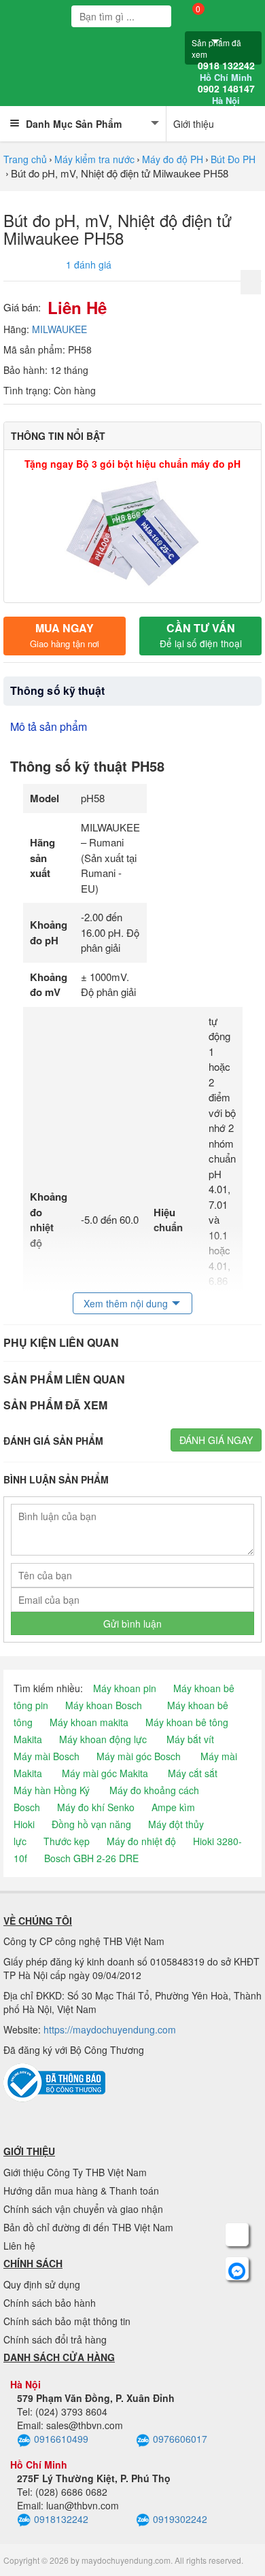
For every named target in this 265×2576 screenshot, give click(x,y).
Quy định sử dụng (42, 2284)
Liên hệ (19, 2246)
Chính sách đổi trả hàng (55, 2339)
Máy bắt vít (190, 1739)
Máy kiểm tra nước (94, 159)
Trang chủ (25, 159)
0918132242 (61, 2519)
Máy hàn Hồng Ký (52, 1790)
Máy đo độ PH (173, 159)
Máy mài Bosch (47, 1756)
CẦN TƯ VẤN (201, 635)
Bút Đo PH (233, 159)
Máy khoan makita (89, 1722)
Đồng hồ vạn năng (91, 1824)
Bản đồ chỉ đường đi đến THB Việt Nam (88, 2227)
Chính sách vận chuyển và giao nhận (83, 2209)
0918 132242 (226, 71)
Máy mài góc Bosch (139, 1756)
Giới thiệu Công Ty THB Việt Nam (75, 2172)
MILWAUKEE (59, 329)
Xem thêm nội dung (126, 1303)
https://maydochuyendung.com (110, 2029)
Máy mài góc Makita (105, 1773)
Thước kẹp (67, 1841)
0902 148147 (226, 95)
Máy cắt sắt (193, 1773)
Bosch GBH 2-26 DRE (91, 1858)
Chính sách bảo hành (50, 2303)
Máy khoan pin (125, 1688)
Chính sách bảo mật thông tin (67, 2321)
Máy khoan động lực (103, 1739)
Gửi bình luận (132, 1624)
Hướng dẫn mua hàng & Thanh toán (81, 2191)
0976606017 (180, 2439)
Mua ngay (65, 635)
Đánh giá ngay (216, 1440)
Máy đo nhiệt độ (141, 1841)
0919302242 (180, 2519)
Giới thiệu (194, 124)
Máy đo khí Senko (96, 1807)
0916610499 (61, 2439)
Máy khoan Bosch (104, 1705)
